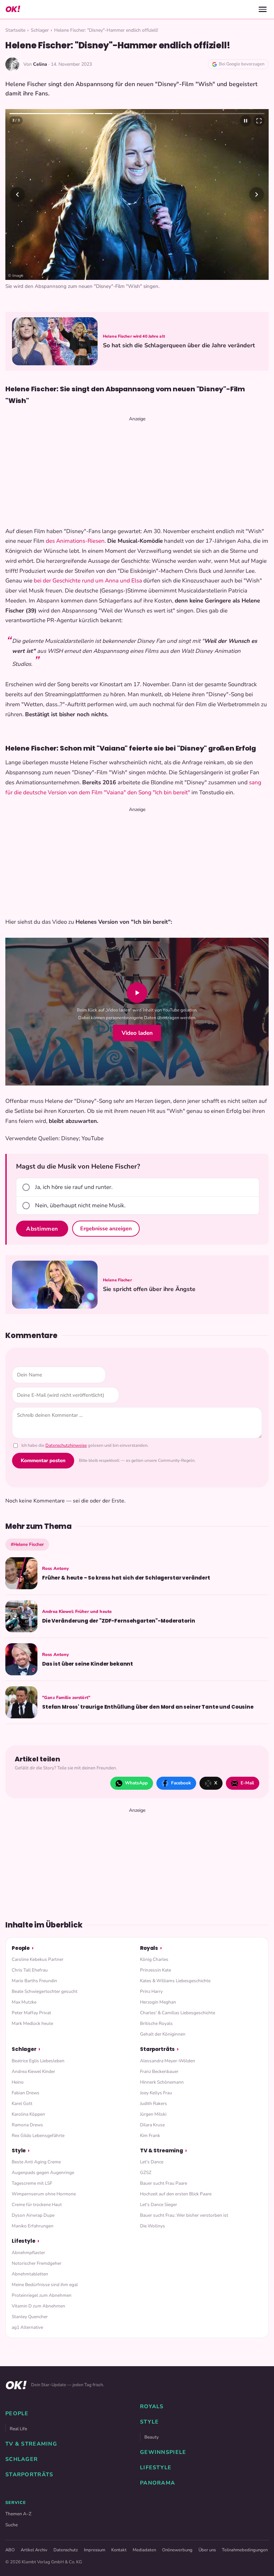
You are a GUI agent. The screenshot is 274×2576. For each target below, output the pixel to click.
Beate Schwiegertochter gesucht (45, 1991)
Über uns (207, 2550)
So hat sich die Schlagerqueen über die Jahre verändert (179, 345)
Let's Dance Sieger (159, 2205)
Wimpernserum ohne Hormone (44, 2194)
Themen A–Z (18, 2514)
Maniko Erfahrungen (33, 2226)
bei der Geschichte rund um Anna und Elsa (88, 581)
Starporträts (157, 2049)
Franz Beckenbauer (159, 2071)
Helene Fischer (117, 1280)
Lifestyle (24, 2241)
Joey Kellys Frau (156, 2093)
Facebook (181, 1783)
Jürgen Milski (153, 2114)
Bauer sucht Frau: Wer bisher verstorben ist (184, 2215)
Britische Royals (156, 2023)
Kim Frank (150, 2135)
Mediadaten (144, 2550)
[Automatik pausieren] (246, 121)
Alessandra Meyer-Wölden (168, 2061)
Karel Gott (22, 2103)
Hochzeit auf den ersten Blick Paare (176, 2194)
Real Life (18, 2429)
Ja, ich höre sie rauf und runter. (74, 1187)
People (21, 1948)
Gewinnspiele (163, 2452)
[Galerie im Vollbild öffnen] (259, 121)
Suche (12, 2525)
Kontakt (119, 2550)
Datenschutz (66, 2550)
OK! (13, 9)
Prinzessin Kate (156, 1970)
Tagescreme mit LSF (32, 2183)
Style (19, 2151)
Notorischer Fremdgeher (37, 2263)
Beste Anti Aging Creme (36, 2162)
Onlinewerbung (177, 2550)
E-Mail (247, 1783)
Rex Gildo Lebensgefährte (38, 2135)
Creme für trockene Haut (37, 2205)
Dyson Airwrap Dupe (33, 2215)
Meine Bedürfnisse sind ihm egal (45, 2285)
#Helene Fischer (27, 1544)
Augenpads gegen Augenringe (43, 2173)
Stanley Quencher (30, 2317)
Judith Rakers (154, 2103)
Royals (149, 1948)
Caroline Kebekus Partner (38, 1959)
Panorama (158, 2483)
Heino (18, 2082)
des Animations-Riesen (75, 541)
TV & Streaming (162, 2151)
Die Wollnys (153, 2226)
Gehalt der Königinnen (163, 2034)
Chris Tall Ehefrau (30, 1970)
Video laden (137, 1033)
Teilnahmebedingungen (245, 2550)
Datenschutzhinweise (66, 1445)
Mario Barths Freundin (34, 1981)
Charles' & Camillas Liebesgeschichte (178, 2013)
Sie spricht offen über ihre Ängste (149, 1289)
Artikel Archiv (34, 2550)
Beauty (152, 2437)
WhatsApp (136, 1783)
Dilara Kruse (152, 2125)
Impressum (95, 2550)
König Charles (154, 1959)
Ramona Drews (27, 2125)
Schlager (40, 30)
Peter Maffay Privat (31, 2013)
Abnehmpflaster (28, 2253)
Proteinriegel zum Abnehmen (42, 2295)
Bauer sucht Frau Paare (164, 2183)
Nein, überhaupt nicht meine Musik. (80, 1205)
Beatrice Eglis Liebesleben (38, 2061)
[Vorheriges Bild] (17, 194)
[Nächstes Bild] (257, 194)
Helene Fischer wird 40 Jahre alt (134, 336)
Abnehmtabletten (30, 2274)
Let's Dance (152, 2162)
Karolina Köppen (28, 2114)
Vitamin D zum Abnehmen (38, 2306)
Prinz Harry (151, 1991)
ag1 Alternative (27, 2327)
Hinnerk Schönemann (162, 2082)
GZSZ (146, 2173)
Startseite (15, 30)
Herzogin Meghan (158, 2002)
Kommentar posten (43, 1460)
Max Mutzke (24, 2002)
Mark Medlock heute (32, 2023)
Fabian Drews (26, 2093)
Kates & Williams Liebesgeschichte (175, 1981)
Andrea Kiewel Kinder (33, 2071)
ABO (10, 2550)
